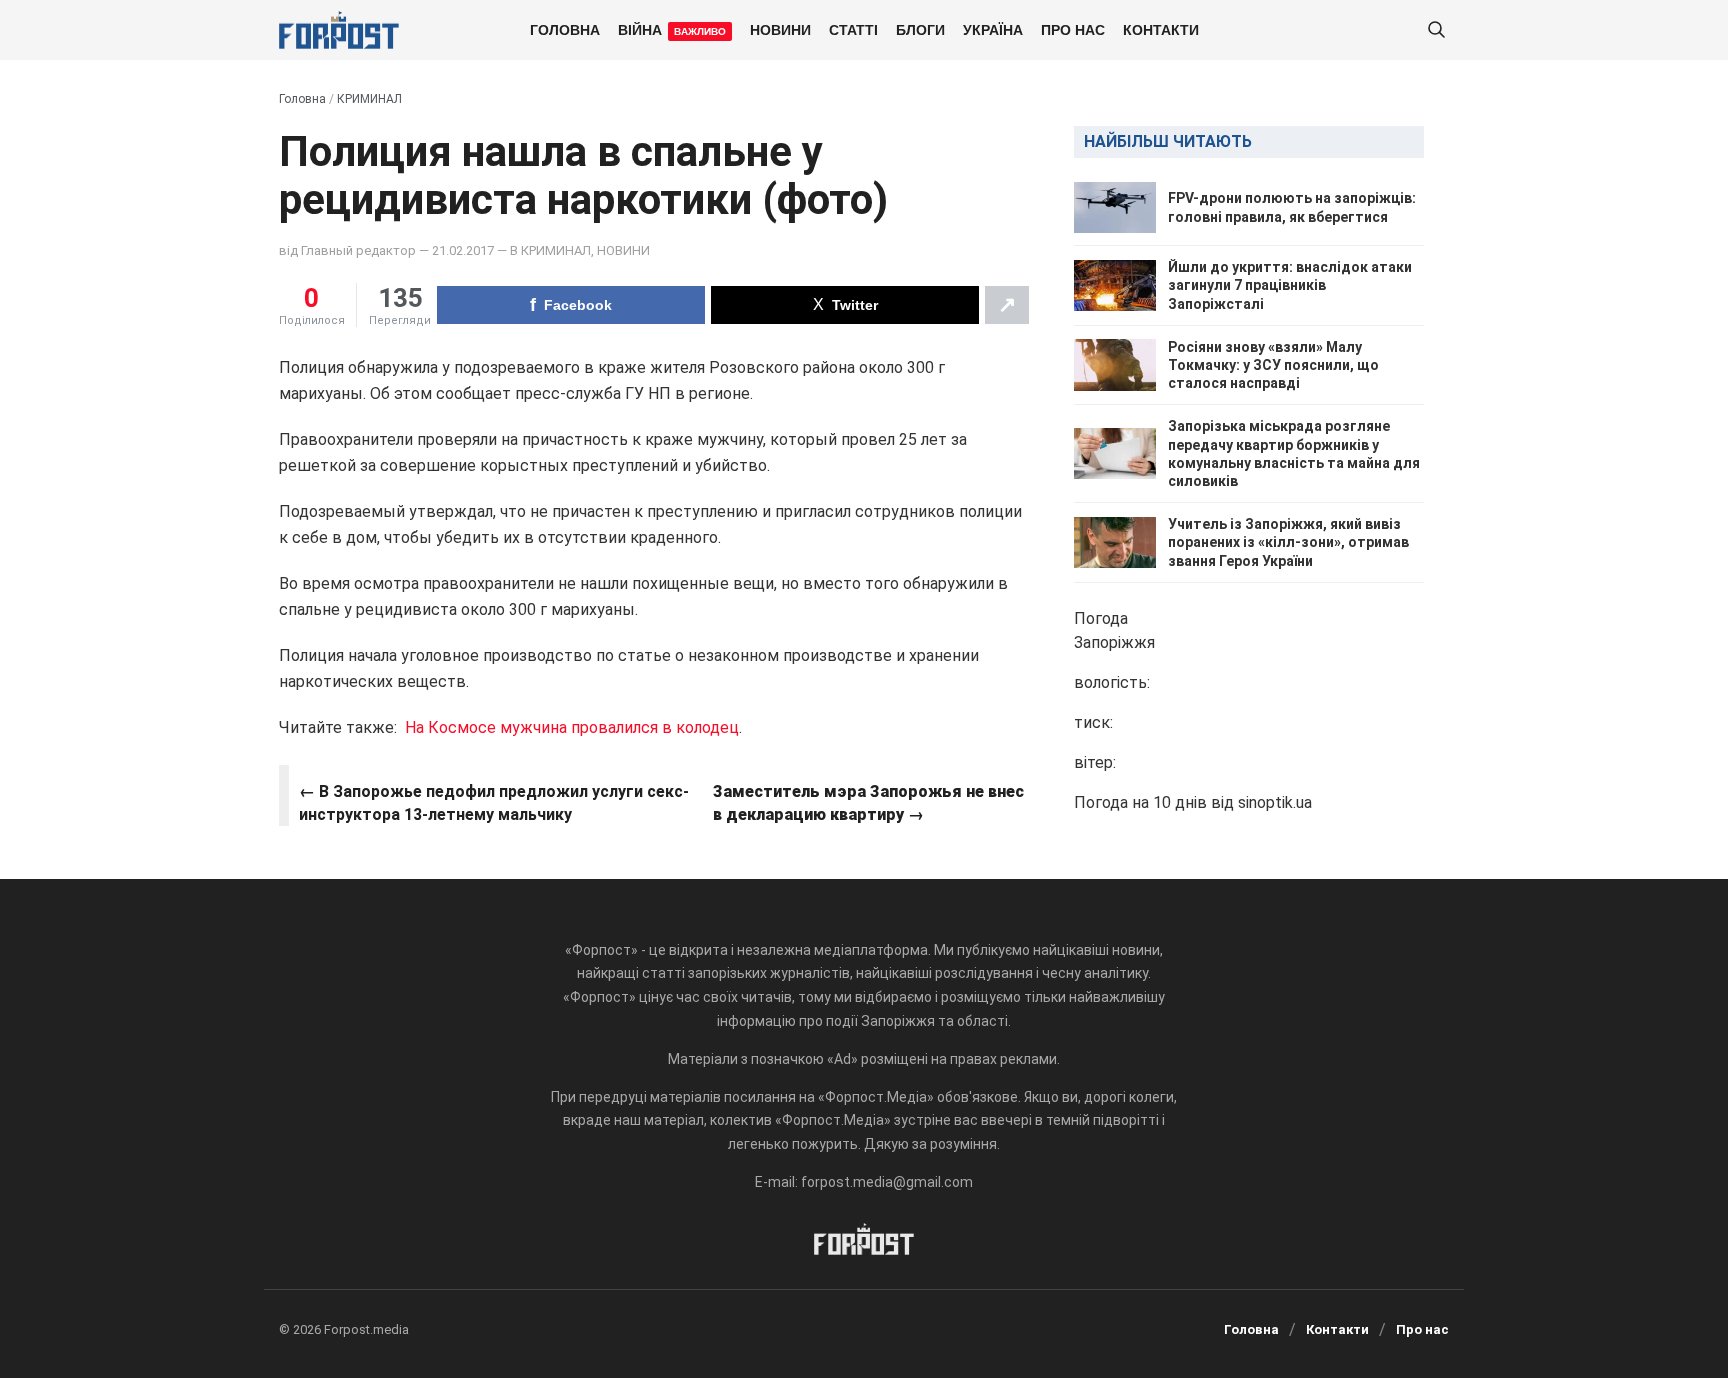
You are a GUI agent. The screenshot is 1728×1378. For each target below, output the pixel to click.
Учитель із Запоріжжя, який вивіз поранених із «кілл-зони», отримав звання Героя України (1288, 542)
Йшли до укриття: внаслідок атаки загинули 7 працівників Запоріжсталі (1290, 285)
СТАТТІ (853, 29)
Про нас (1073, 29)
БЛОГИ (920, 29)
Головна (565, 29)
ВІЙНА (672, 29)
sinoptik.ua (1275, 802)
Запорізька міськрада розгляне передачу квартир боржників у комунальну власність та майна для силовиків (1294, 453)
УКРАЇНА (993, 29)
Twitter (855, 305)
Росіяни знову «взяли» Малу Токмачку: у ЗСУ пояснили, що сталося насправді (1273, 365)
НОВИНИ (780, 29)
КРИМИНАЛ (369, 99)
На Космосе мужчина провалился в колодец (572, 727)
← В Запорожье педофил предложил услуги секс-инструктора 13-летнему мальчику (494, 802)
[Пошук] (1436, 30)
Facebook (578, 305)
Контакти (1161, 29)
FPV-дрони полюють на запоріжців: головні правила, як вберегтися (1292, 207)
